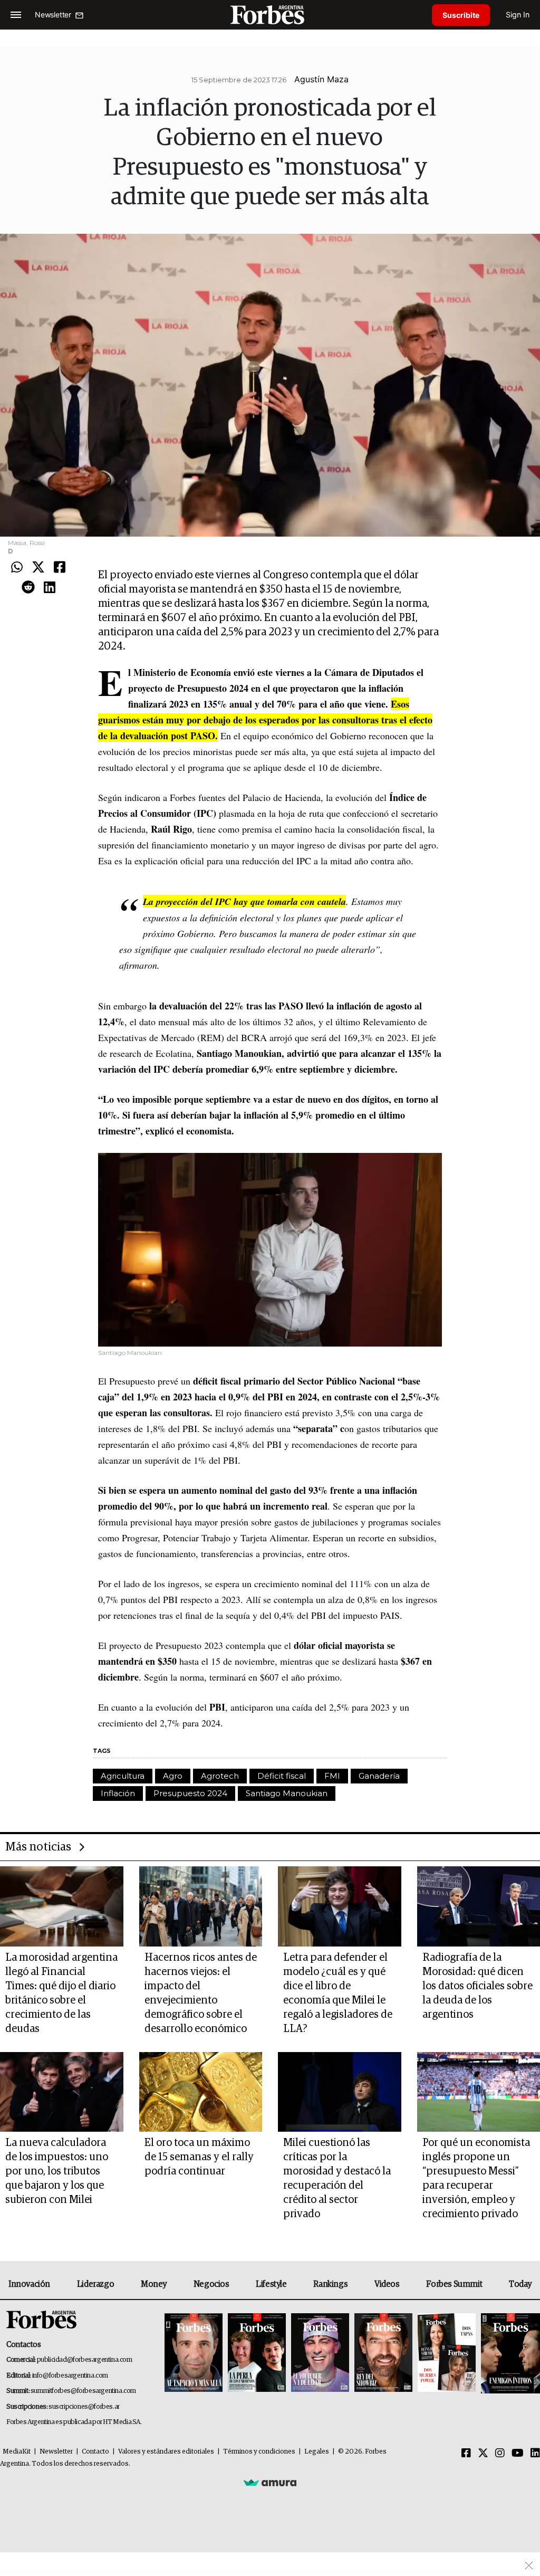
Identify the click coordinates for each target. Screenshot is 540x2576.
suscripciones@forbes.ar (84, 2407)
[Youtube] (518, 2454)
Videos (387, 2284)
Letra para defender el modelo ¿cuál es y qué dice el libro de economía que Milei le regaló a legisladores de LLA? (338, 1993)
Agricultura (123, 1776)
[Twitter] (38, 568)
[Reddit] (28, 588)
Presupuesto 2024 (190, 1793)
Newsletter (56, 2452)
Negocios (211, 2284)
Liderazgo (95, 2284)
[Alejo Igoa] (320, 2353)
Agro (173, 1776)
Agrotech (220, 1776)
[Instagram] (500, 2454)
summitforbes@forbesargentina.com (83, 2391)
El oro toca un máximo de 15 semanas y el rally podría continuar (199, 2157)
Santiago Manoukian (287, 1793)
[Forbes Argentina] (270, 15)
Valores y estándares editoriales (166, 2452)
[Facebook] (60, 568)
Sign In (518, 15)
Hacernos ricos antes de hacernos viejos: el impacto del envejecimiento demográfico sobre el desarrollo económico (201, 1993)
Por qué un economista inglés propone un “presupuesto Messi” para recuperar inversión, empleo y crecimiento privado (476, 2178)
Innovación (29, 2284)
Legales (317, 2452)
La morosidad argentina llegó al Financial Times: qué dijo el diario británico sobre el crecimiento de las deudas (61, 1993)
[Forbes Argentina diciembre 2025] (383, 2353)
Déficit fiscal (282, 1776)
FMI (332, 1776)
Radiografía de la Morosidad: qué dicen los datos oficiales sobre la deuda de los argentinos (478, 1986)
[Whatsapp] (17, 568)
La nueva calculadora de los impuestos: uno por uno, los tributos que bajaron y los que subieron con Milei (57, 2171)
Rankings (330, 2284)
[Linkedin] (50, 588)
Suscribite (461, 15)
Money (154, 2284)
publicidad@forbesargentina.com (85, 2360)
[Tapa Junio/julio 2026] (194, 2353)
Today (520, 2284)
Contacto (95, 2452)
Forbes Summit (454, 2284)
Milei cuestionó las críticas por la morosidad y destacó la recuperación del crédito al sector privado (337, 2178)
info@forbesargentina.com (70, 2376)
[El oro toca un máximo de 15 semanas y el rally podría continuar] (201, 2092)
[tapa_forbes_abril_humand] (257, 2353)
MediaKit (17, 2452)
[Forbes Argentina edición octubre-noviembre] (447, 2353)
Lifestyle (271, 2284)
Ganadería (379, 1776)
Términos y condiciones (259, 2452)
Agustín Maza (321, 79)
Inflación (118, 1793)
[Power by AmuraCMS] (270, 2483)
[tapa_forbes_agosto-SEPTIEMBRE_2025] (509, 2353)
